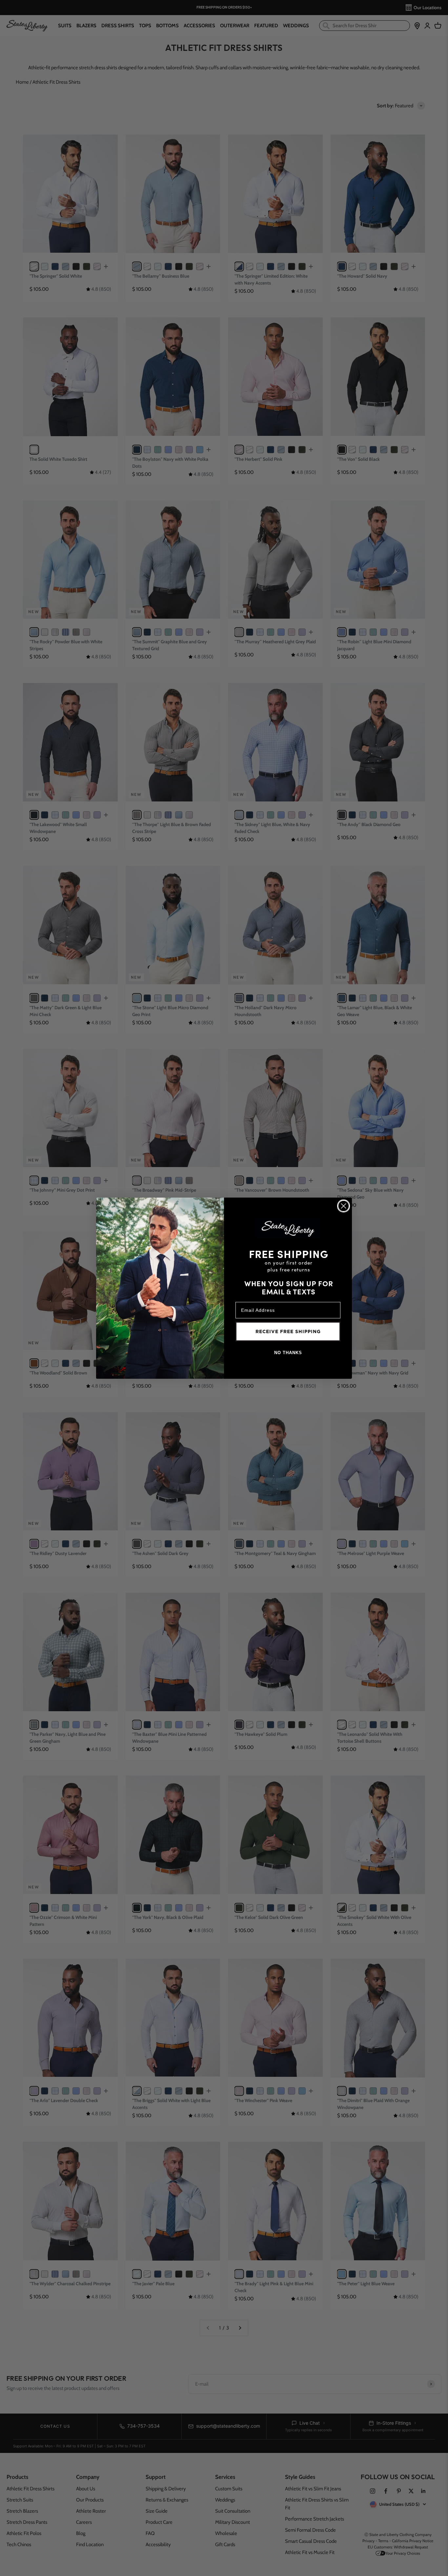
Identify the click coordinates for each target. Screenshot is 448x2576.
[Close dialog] (344, 1206)
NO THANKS (288, 1353)
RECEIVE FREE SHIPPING (288, 1331)
